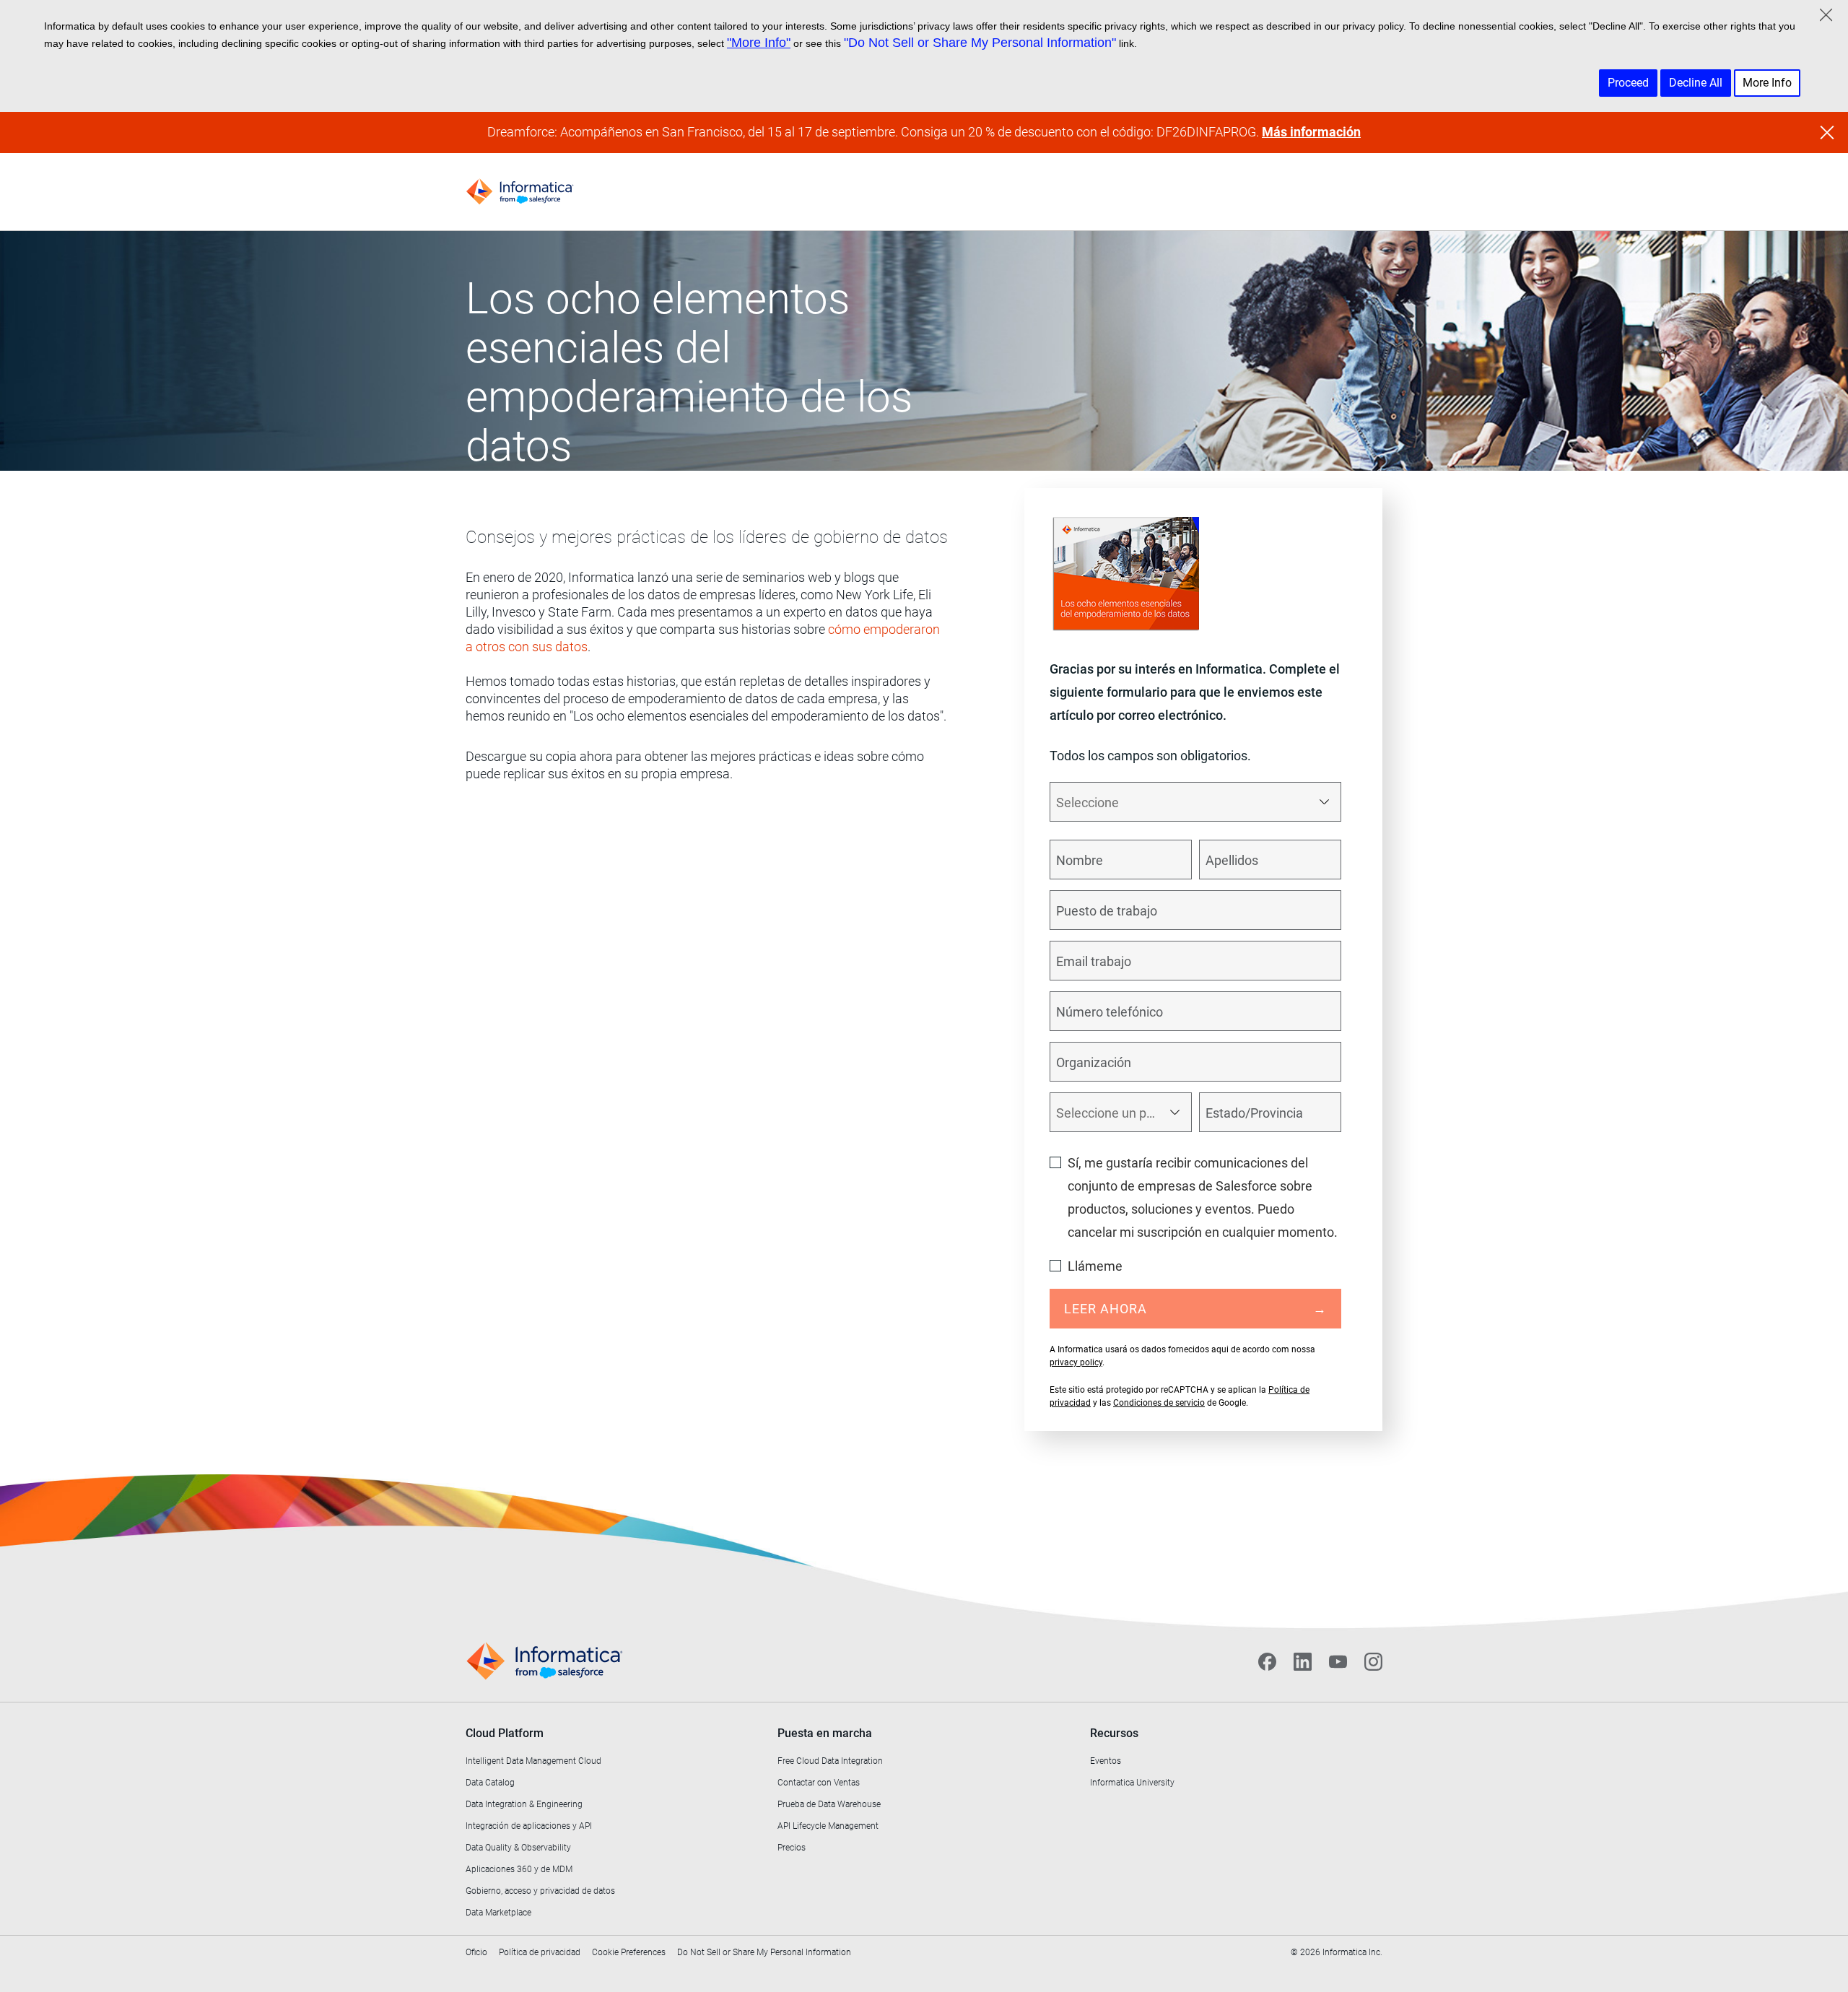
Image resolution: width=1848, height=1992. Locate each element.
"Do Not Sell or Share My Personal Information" (980, 43)
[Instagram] (1373, 1661)
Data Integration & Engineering (524, 1804)
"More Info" (759, 43)
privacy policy (1076, 1362)
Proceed (1628, 83)
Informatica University (1132, 1783)
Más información (1311, 132)
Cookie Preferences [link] (629, 1952)
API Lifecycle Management (828, 1826)
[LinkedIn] (1303, 1661)
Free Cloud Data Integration (830, 1761)
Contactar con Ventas (819, 1783)
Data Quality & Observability (518, 1848)
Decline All (1696, 83)
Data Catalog (490, 1783)
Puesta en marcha (825, 1733)
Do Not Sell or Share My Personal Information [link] (764, 1952)
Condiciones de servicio (1159, 1403)
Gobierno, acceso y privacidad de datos (540, 1891)
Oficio (476, 1952)
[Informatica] (520, 192)
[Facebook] (1267, 1661)
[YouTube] (1338, 1661)
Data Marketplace (498, 1913)
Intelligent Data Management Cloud (533, 1761)
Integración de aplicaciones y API (529, 1826)
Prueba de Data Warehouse (829, 1804)
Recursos (1114, 1733)
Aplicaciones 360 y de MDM (519, 1869)
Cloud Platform (505, 1733)
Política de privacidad (540, 1952)
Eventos (1106, 1761)
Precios (792, 1848)
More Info (1767, 83)
